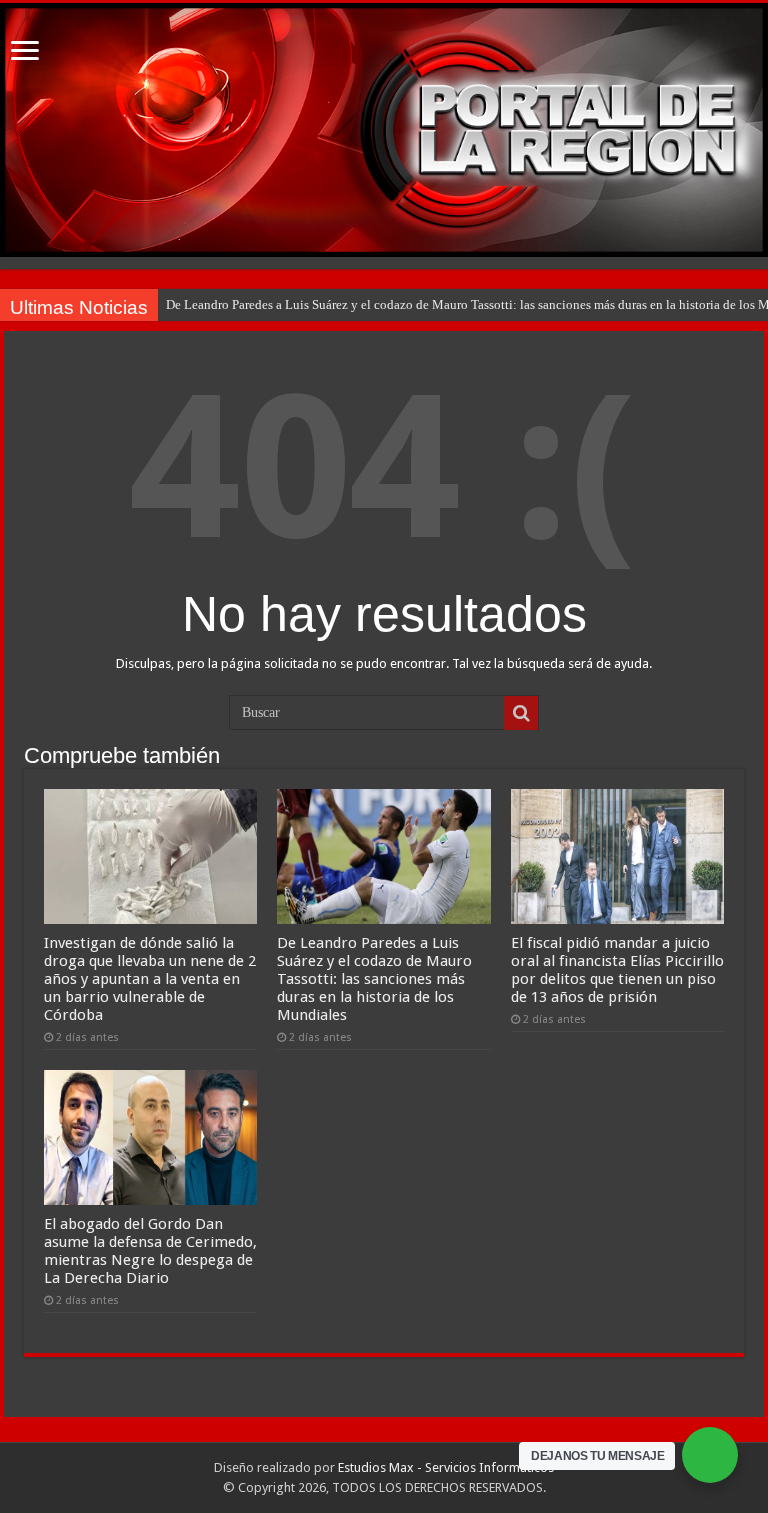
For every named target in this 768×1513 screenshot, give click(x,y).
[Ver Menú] (25, 52)
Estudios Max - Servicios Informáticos (446, 1467)
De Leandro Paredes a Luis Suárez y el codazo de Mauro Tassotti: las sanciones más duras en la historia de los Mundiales (374, 979)
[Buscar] (521, 713)
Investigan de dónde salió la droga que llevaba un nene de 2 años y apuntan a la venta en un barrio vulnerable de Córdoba (150, 979)
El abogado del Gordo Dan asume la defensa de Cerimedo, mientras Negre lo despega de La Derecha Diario (150, 1251)
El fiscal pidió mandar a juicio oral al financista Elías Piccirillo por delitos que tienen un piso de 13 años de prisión (617, 970)
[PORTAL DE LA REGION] (384, 130)
